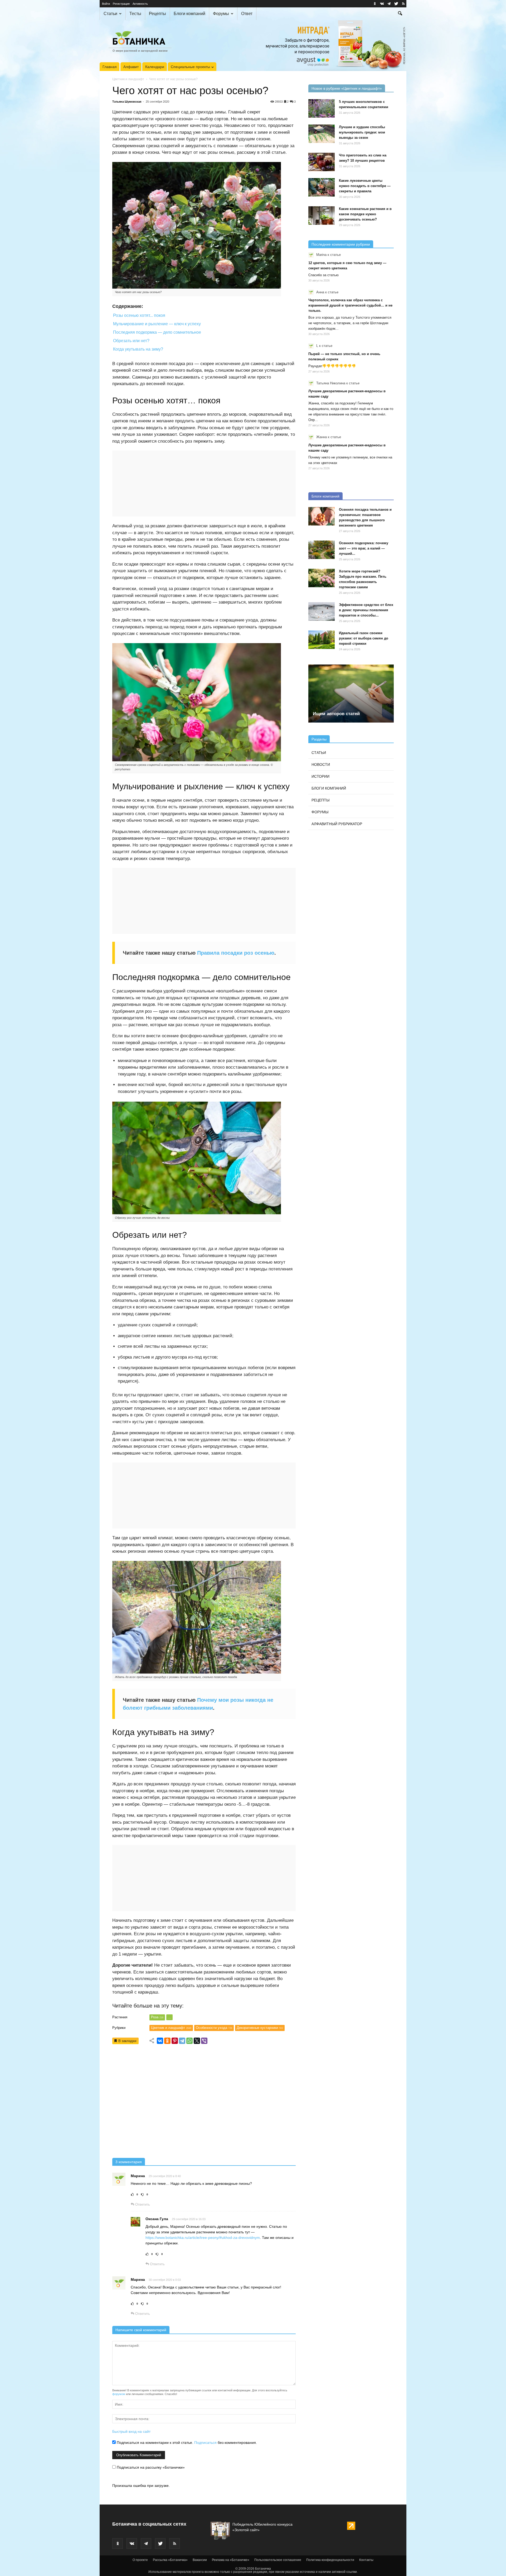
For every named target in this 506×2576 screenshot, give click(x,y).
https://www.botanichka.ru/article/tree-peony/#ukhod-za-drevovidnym (203, 2238)
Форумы (221, 14)
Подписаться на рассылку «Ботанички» (150, 2467)
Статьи (110, 14)
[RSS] (403, 4)
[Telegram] (182, 2041)
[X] (197, 2041)
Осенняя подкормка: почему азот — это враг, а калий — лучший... (364, 548)
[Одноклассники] (167, 2041)
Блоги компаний (189, 14)
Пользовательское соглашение (278, 2560)
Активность (140, 4)
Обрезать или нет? (131, 341)
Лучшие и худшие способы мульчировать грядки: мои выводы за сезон (362, 132)
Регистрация (121, 4)
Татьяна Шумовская (127, 102)
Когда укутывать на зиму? (138, 349)
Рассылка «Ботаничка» (170, 2560)
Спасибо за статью (323, 275)
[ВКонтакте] (160, 2041)
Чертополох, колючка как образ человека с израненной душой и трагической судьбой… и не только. (350, 305)
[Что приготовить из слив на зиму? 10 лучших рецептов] (322, 162)
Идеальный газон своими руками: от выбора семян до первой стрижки (364, 638)
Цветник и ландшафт (128, 79)
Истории (320, 776)
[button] (400, 14)
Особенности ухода (214, 2028)
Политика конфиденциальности (330, 2560)
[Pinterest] (175, 2041)
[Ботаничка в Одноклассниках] (375, 4)
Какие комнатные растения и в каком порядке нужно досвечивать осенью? (365, 214)
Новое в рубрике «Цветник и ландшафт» (347, 88)
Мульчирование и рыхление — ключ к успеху (157, 324)
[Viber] (204, 2041)
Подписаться (205, 2443)
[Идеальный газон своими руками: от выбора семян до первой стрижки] (322, 640)
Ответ (247, 14)
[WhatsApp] (189, 2041)
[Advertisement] (204, 2103)
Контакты (366, 2560)
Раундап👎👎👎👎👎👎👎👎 (332, 366)
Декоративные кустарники (260, 2028)
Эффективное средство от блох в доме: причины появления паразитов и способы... (366, 610)
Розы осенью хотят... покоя (139, 315)
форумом (119, 2394)
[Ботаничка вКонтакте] (382, 4)
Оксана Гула (157, 2219)
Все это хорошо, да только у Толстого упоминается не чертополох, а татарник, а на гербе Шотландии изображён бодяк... (350, 323)
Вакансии (200, 2560)
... (169, 2017)
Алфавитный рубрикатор (337, 824)
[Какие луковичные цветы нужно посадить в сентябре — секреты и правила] (322, 187)
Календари (155, 67)
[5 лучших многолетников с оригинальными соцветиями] (322, 108)
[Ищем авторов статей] (351, 694)
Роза (157, 2017)
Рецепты (157, 14)
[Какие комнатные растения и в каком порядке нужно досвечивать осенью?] (322, 216)
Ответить (142, 2204)
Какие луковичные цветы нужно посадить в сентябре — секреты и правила (365, 186)
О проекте (140, 2560)
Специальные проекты (190, 67)
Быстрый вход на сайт (131, 2431)
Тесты (135, 14)
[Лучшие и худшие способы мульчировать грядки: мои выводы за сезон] (322, 134)
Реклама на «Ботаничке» (231, 2560)
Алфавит (131, 67)
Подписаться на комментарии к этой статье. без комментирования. (186, 2443)
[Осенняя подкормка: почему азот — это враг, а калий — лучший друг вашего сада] (322, 550)
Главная (110, 67)
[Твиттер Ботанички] (396, 4)
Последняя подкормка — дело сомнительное (157, 332)
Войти (106, 4)
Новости (321, 764)
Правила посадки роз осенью (236, 953)
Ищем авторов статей (336, 714)
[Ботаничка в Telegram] (389, 4)
